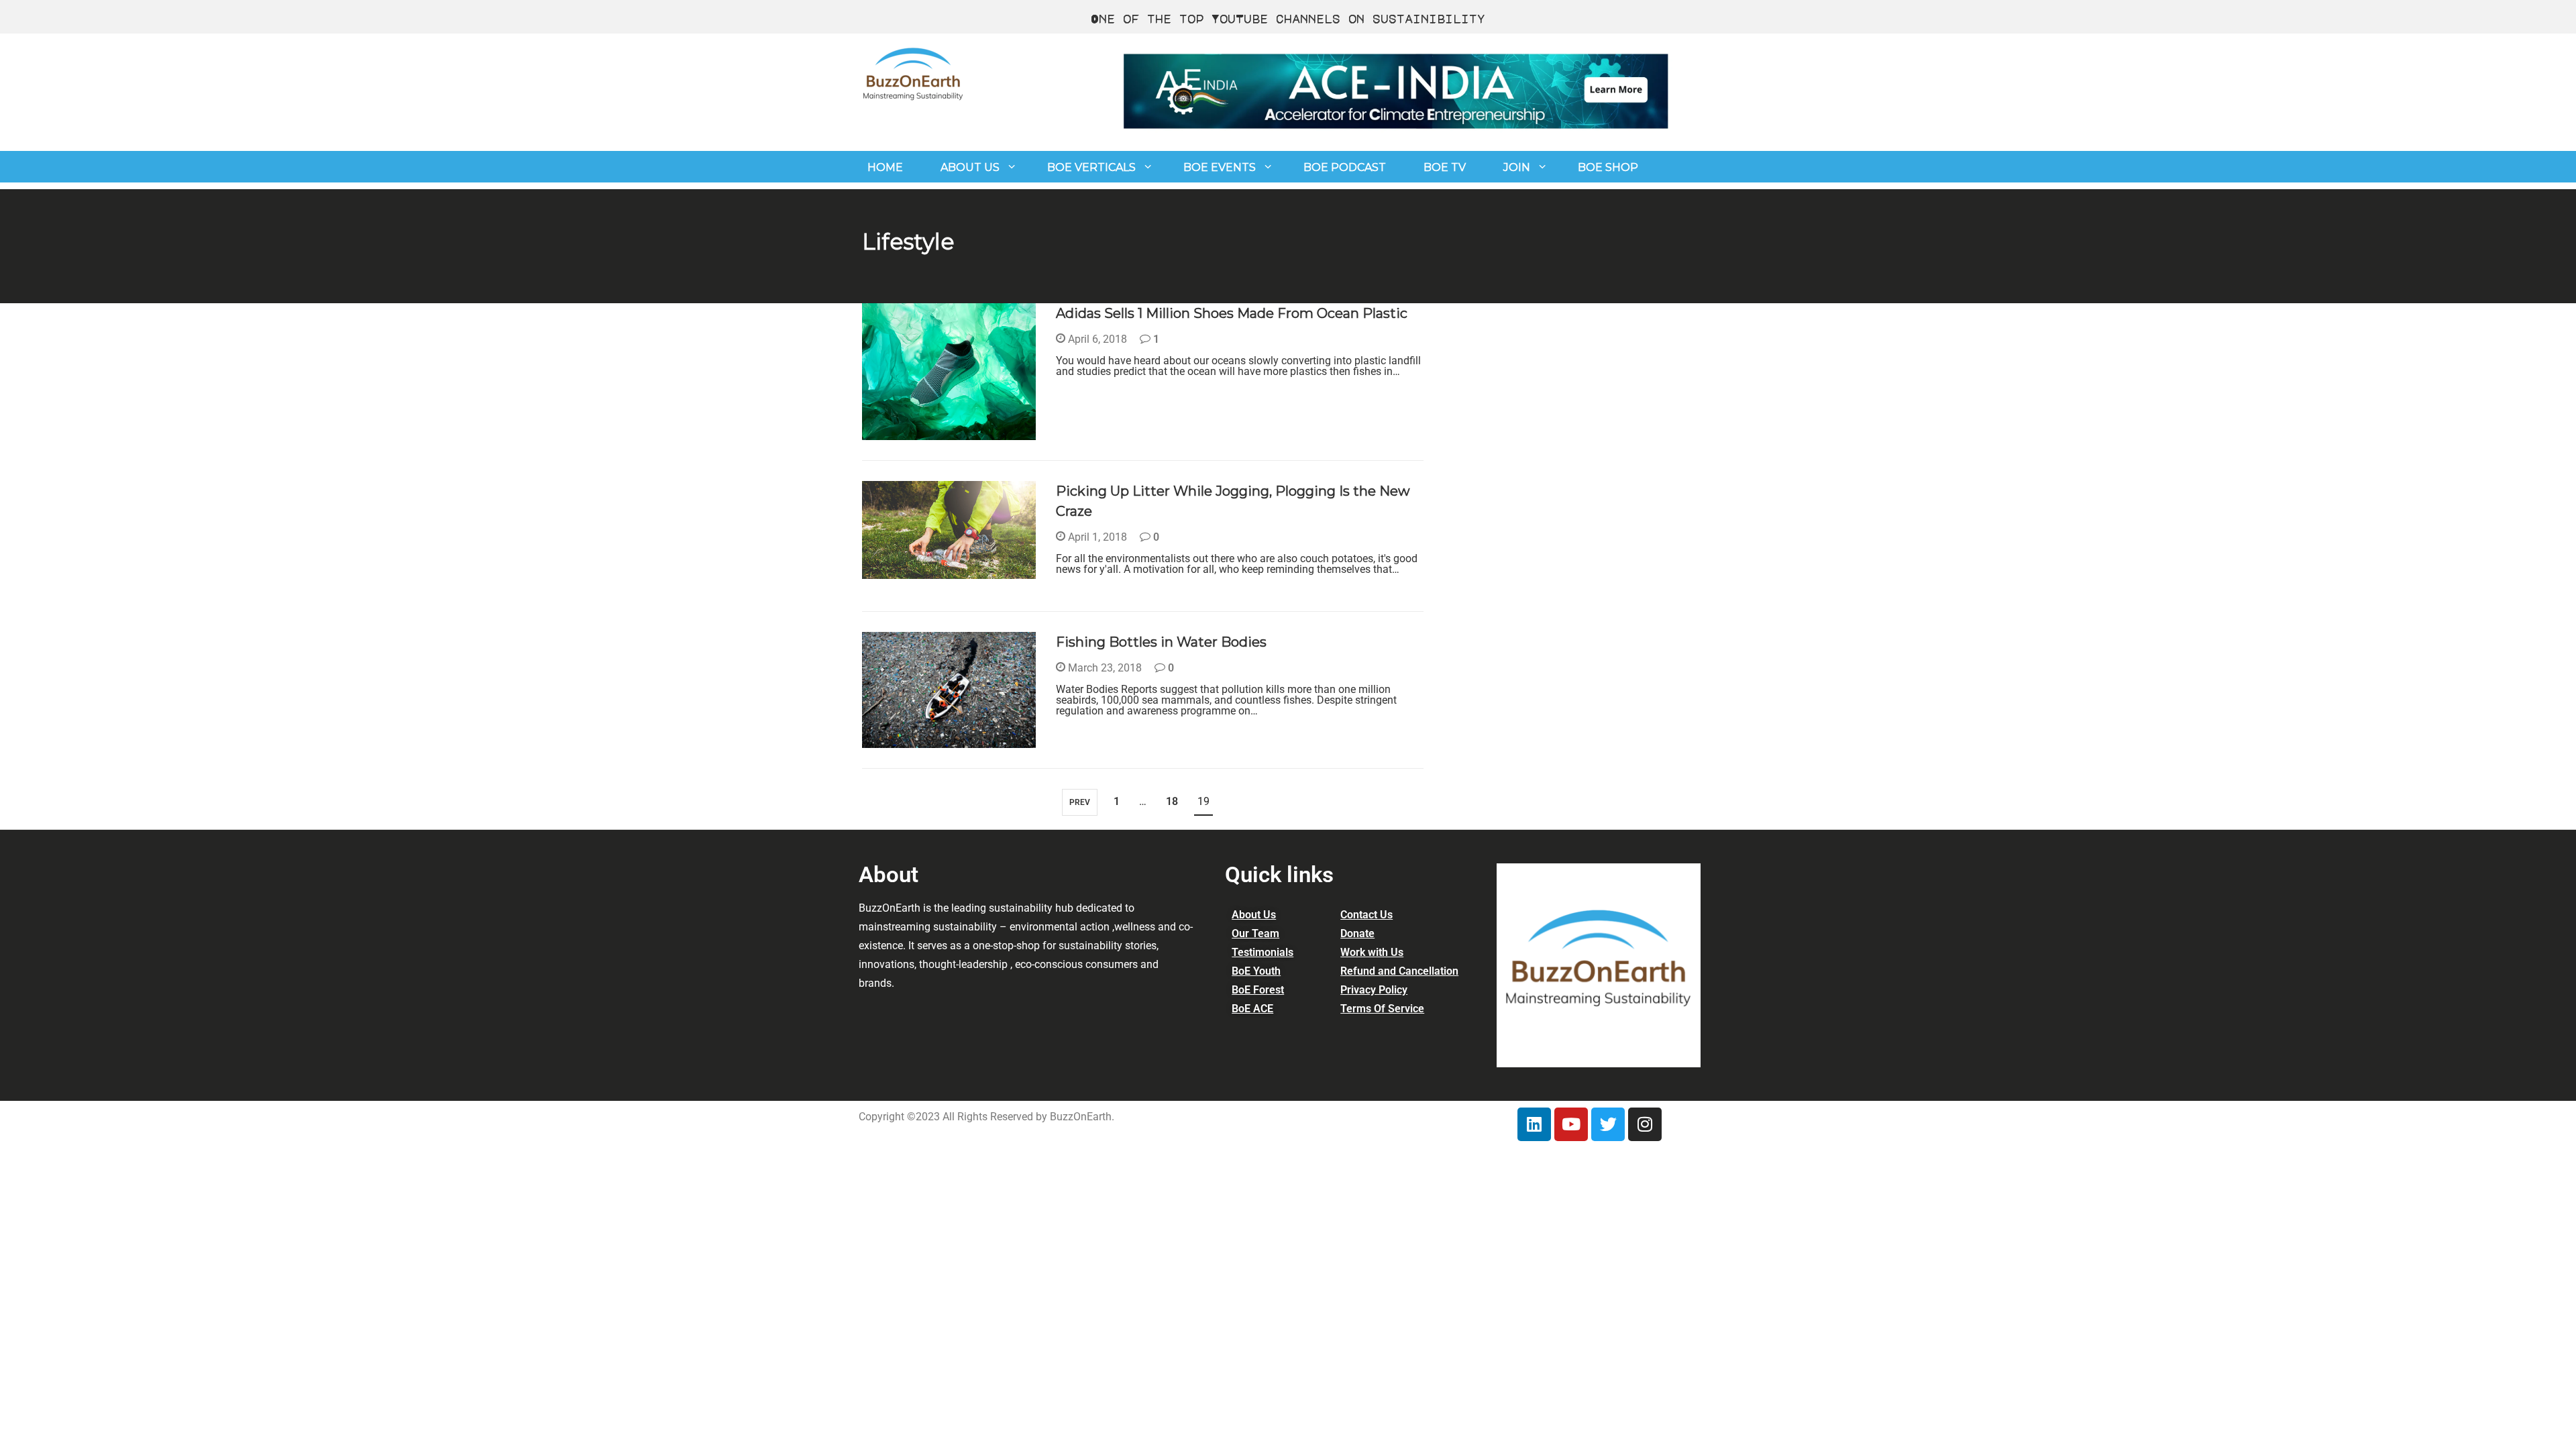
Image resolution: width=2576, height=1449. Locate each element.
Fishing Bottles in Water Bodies (1161, 642)
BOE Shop (1608, 167)
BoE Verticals (1091, 167)
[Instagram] (1645, 1124)
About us (970, 167)
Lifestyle (901, 432)
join (1517, 167)
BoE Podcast (1345, 167)
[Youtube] (1571, 1124)
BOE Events (1220, 167)
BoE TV (1445, 167)
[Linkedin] (1534, 1124)
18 (1172, 801)
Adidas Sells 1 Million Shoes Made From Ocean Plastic (1232, 313)
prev (1080, 802)
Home (885, 167)
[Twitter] (1608, 1124)
